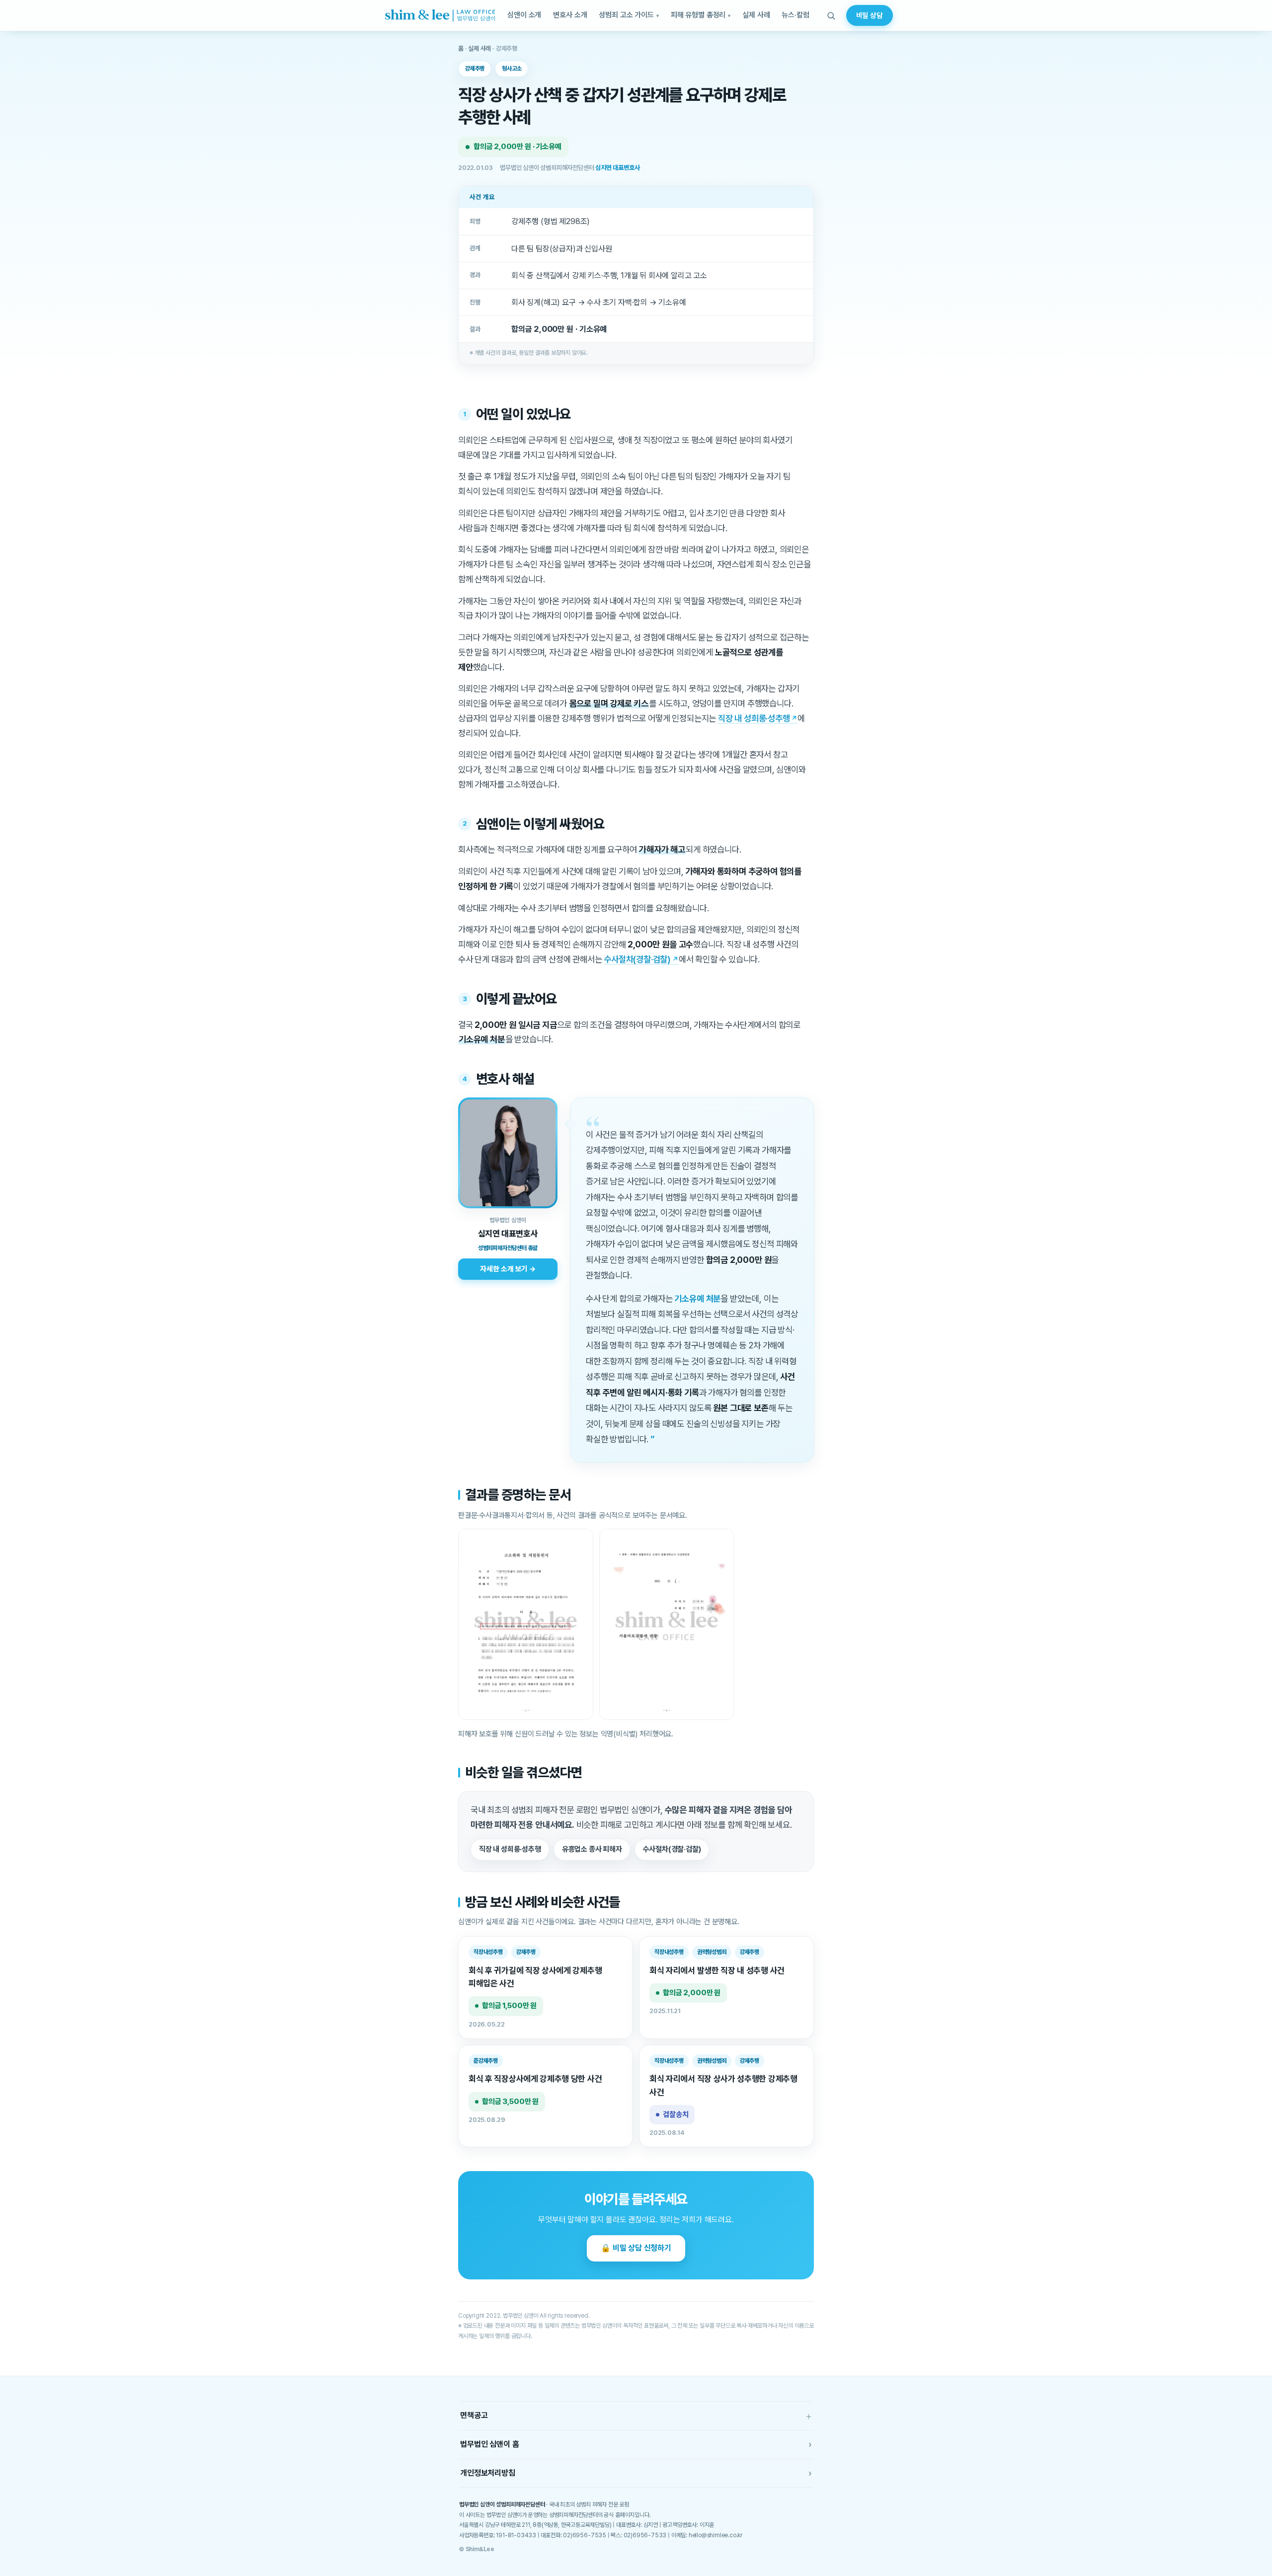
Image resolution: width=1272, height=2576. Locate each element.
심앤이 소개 (524, 15)
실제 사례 (756, 15)
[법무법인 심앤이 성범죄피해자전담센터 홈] (440, 15)
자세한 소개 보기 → (508, 1269)
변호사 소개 (570, 15)
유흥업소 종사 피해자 (592, 1849)
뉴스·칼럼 (795, 15)
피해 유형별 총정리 (698, 15)
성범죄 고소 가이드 (626, 15)
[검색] (831, 15)
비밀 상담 (870, 15)
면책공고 (636, 2416)
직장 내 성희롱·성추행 (754, 718)
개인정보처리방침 (636, 2473)
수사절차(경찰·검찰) (637, 959)
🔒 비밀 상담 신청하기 (636, 2248)
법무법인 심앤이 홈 (636, 2444)
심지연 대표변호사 (617, 168)
